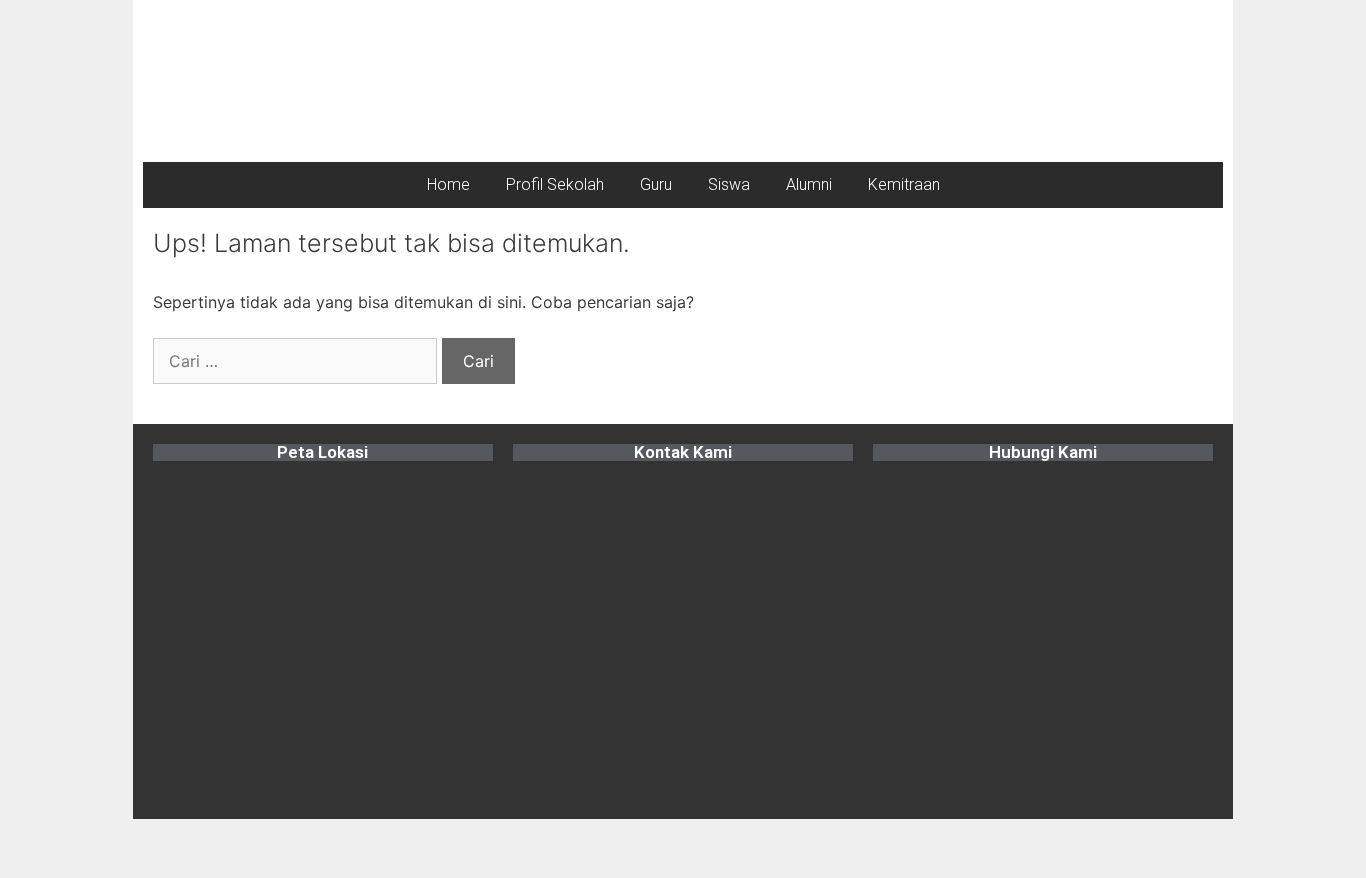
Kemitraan (904, 184)
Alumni (809, 184)
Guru (656, 184)
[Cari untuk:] (297, 361)
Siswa (729, 184)
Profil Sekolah (555, 184)
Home (448, 184)
